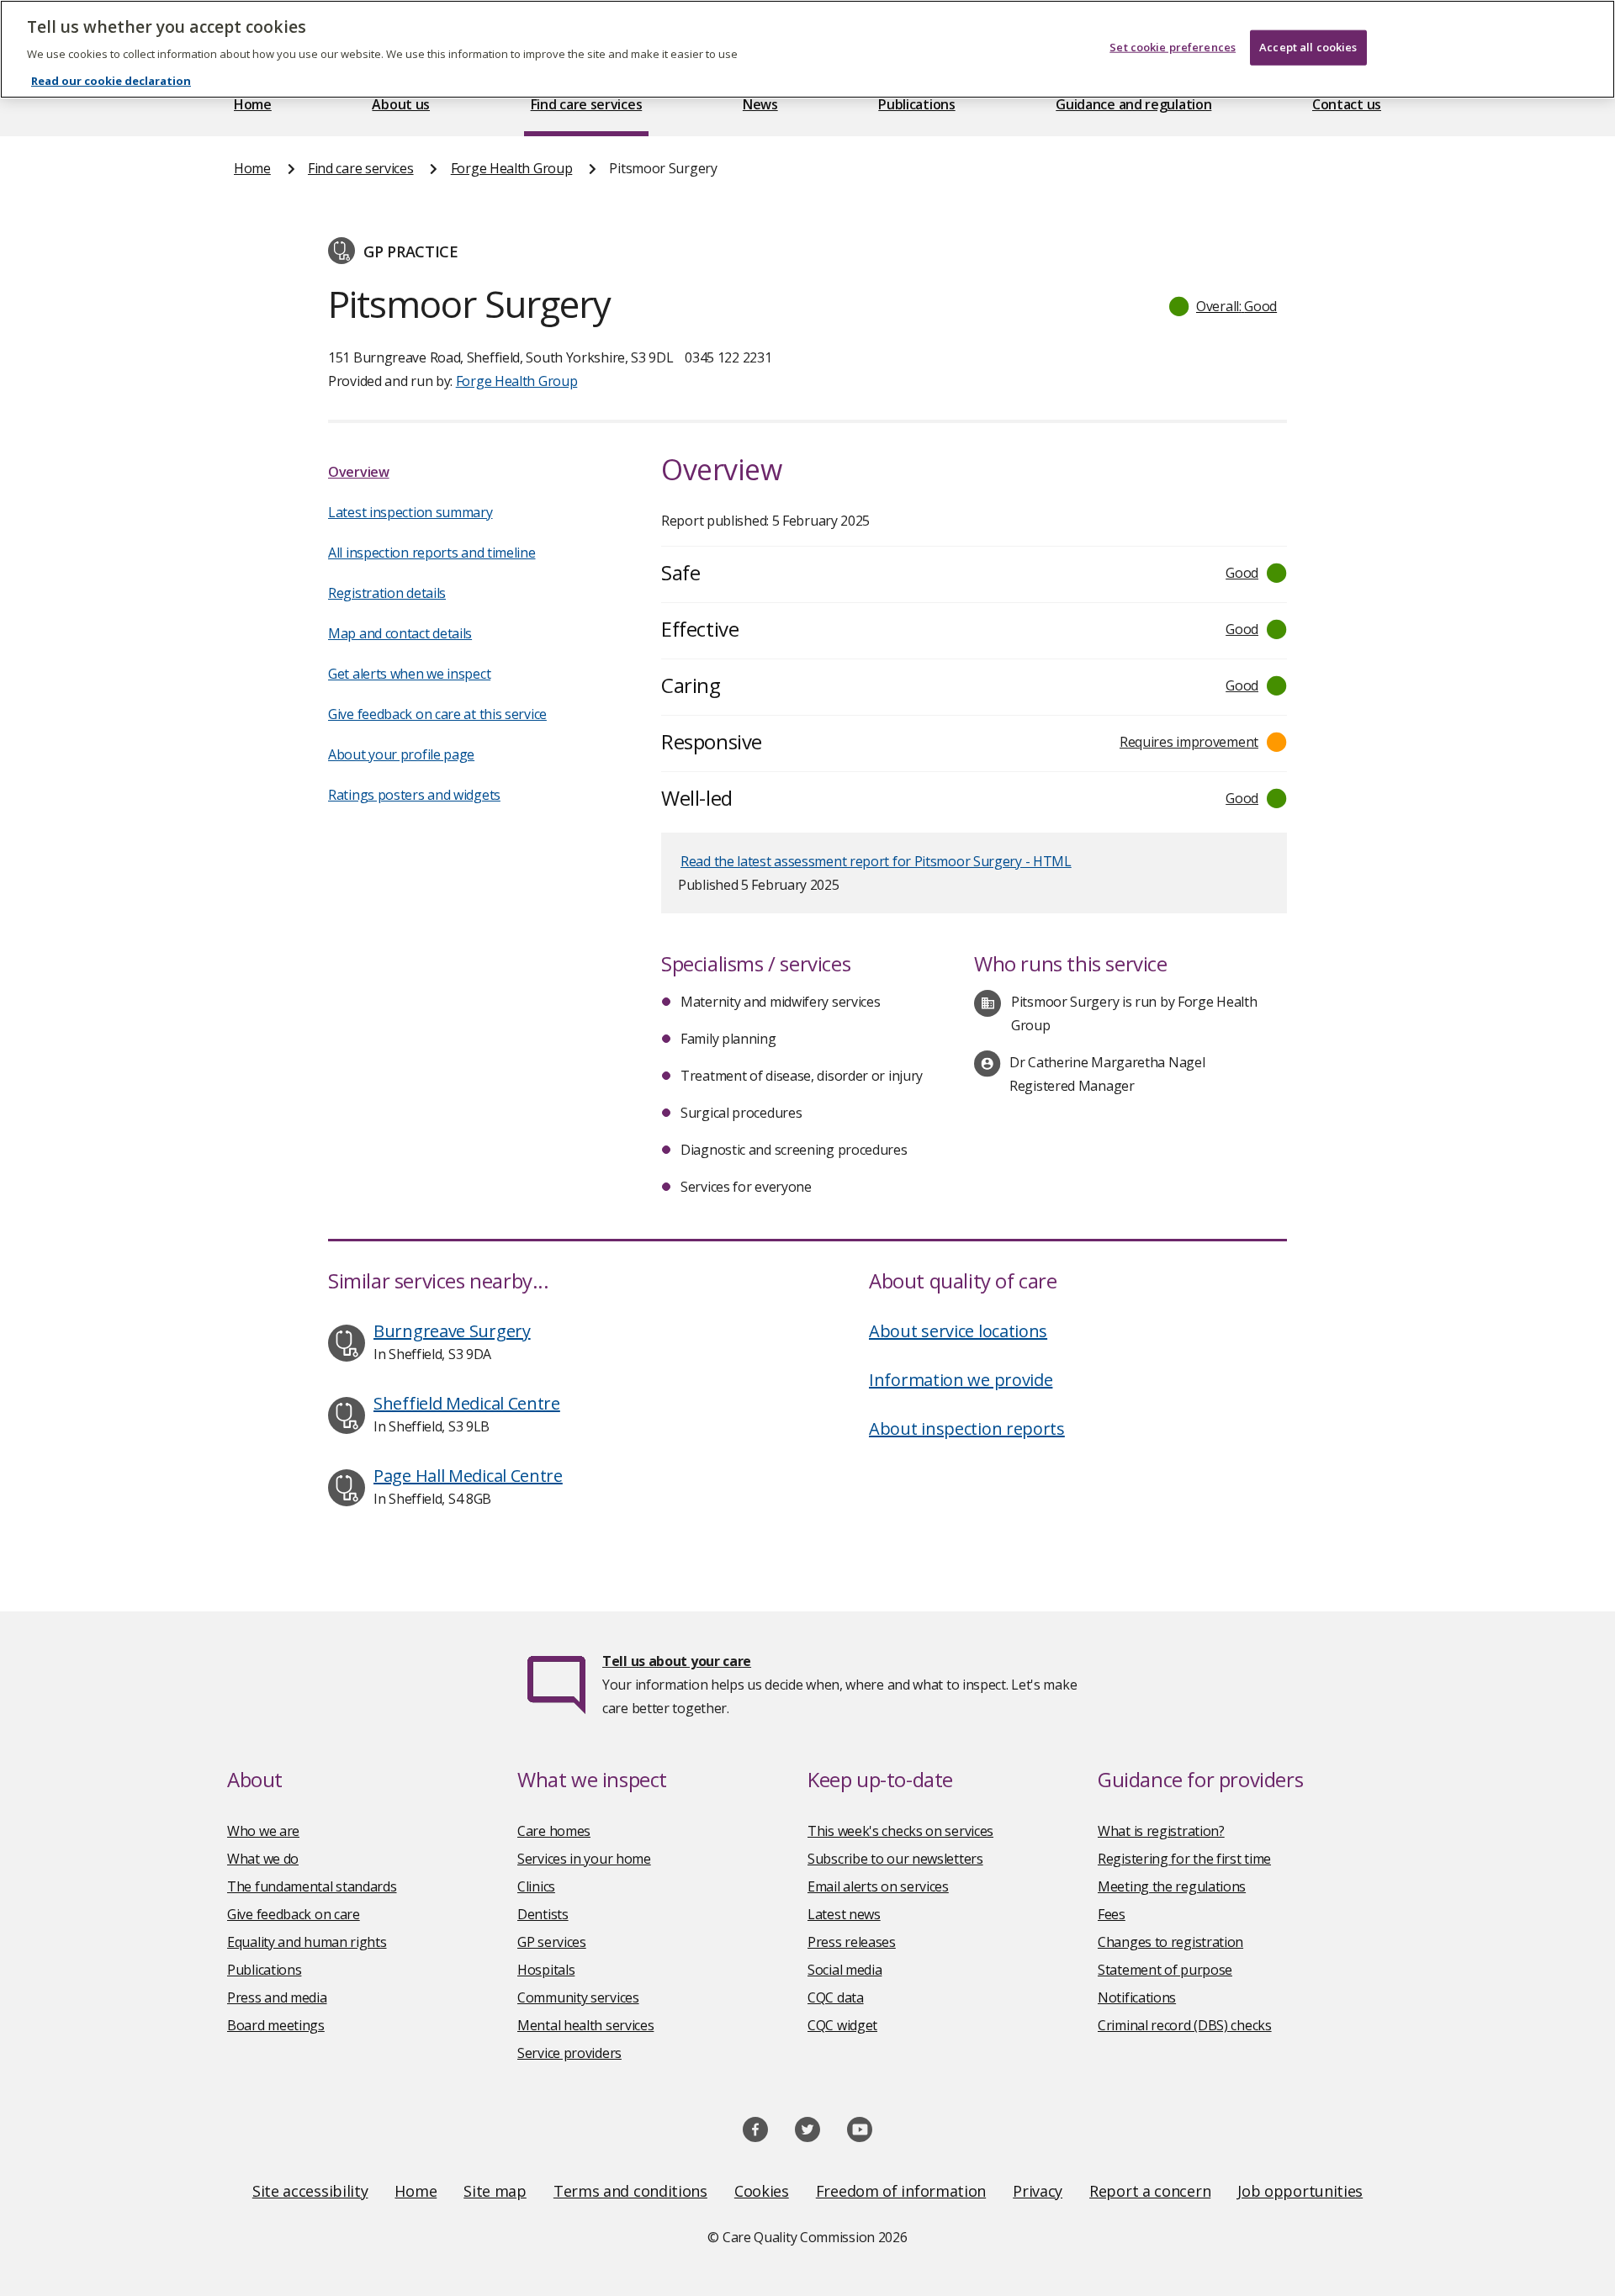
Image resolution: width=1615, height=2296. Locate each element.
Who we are (263, 1831)
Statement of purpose (1165, 1970)
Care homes (554, 1831)
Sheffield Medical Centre (467, 1403)
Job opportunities (1300, 2191)
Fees (1112, 1914)
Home (253, 104)
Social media (845, 1970)
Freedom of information (901, 2191)
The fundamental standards (312, 1886)
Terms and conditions (630, 2191)
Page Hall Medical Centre (468, 1476)
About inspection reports (967, 1428)
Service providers (569, 2053)
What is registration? (1161, 1831)
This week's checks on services (900, 1831)
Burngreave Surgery (452, 1331)
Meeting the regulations (1172, 1886)
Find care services (587, 104)
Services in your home (584, 1859)
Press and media (277, 1997)
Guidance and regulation (1133, 104)
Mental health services (585, 2025)
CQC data (836, 1997)
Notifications (1137, 1997)
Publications (916, 104)
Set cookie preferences (1173, 47)
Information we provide (961, 1380)
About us (401, 104)
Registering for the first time (1184, 1859)
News (760, 104)
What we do (263, 1859)
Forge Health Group (512, 168)
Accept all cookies (1308, 47)
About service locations (958, 1331)
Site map (495, 2191)
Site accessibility (310, 2191)
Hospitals (546, 1970)
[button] (1224, 306)
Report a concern (1150, 2191)
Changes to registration (1170, 1942)
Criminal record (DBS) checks (1185, 2025)
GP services (552, 1942)
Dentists (543, 1914)
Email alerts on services (878, 1886)
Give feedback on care (294, 1914)
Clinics (536, 1886)
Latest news (844, 1914)
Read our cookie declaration (111, 81)
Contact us (1347, 104)
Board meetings (276, 2025)
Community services (578, 1997)
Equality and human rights (307, 1942)
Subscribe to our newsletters (895, 1859)
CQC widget (842, 2025)
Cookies (762, 2191)
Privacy (1038, 2191)
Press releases (852, 1942)
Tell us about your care (677, 1661)
